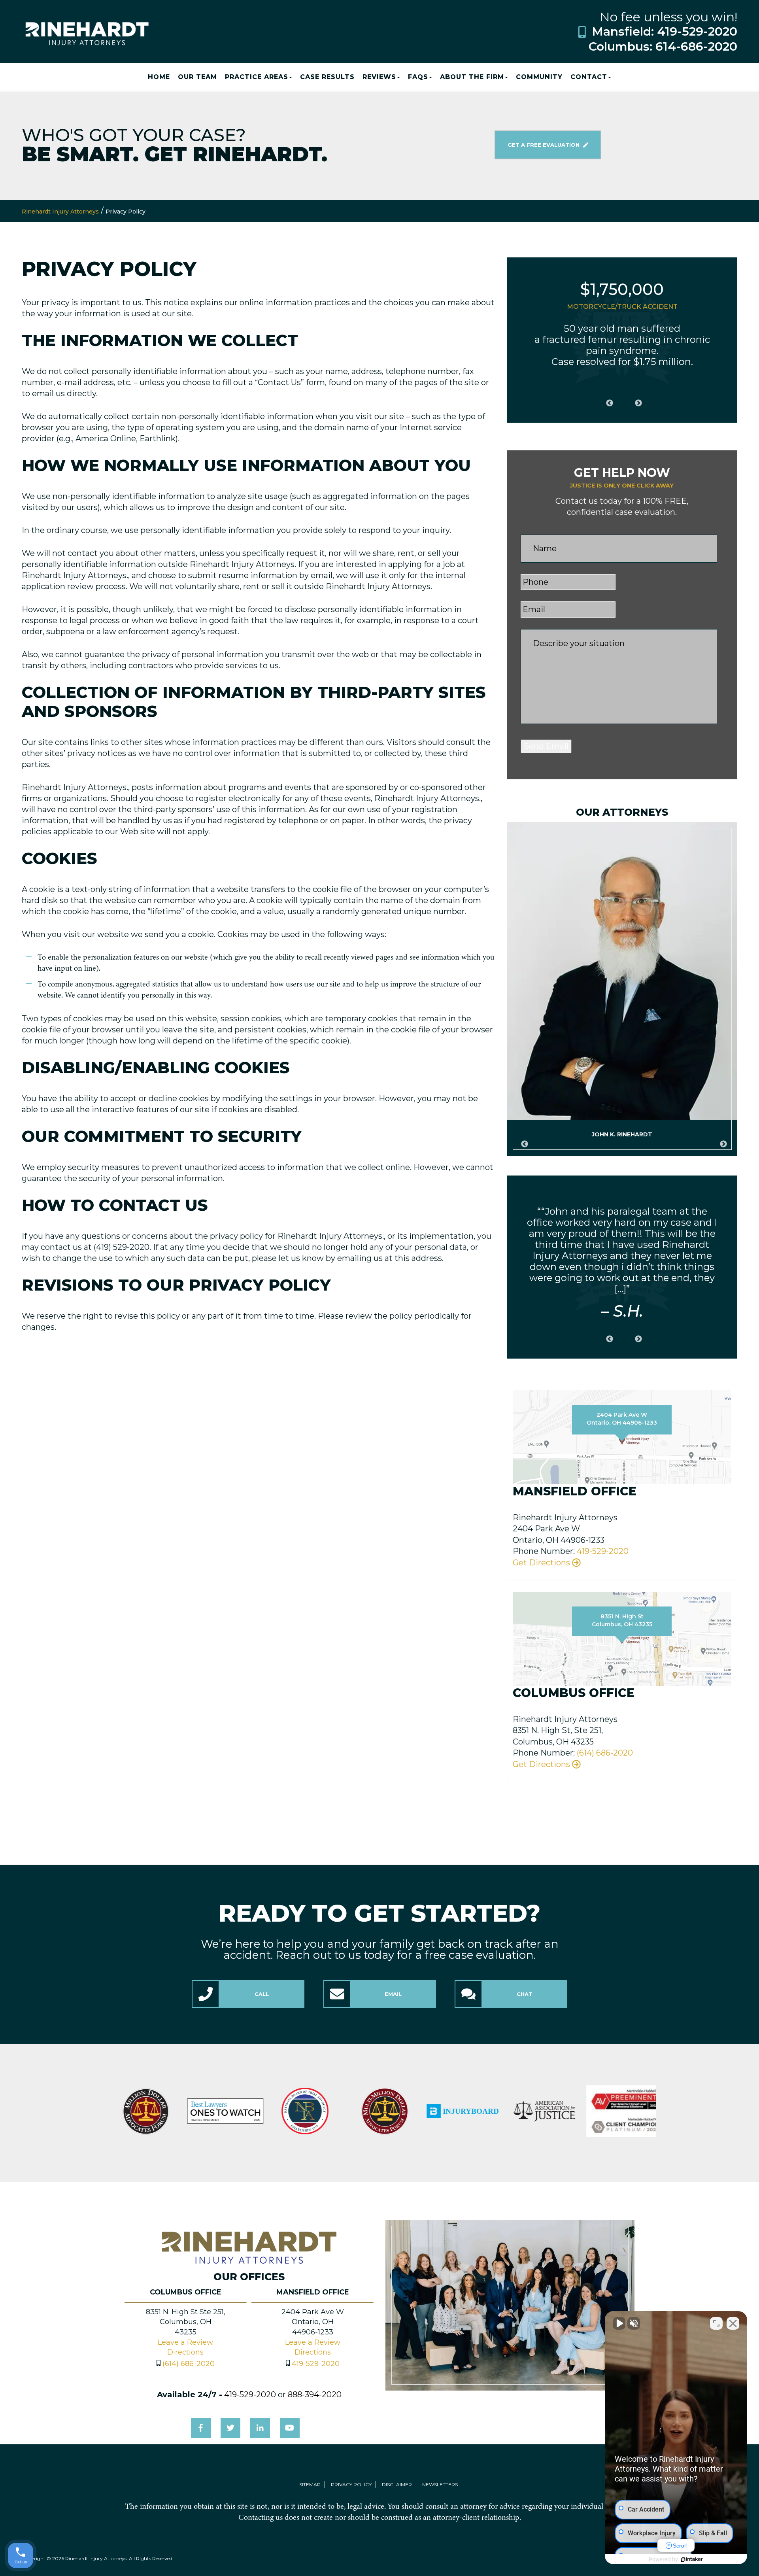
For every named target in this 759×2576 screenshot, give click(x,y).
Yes (392, 1308)
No (366, 1308)
